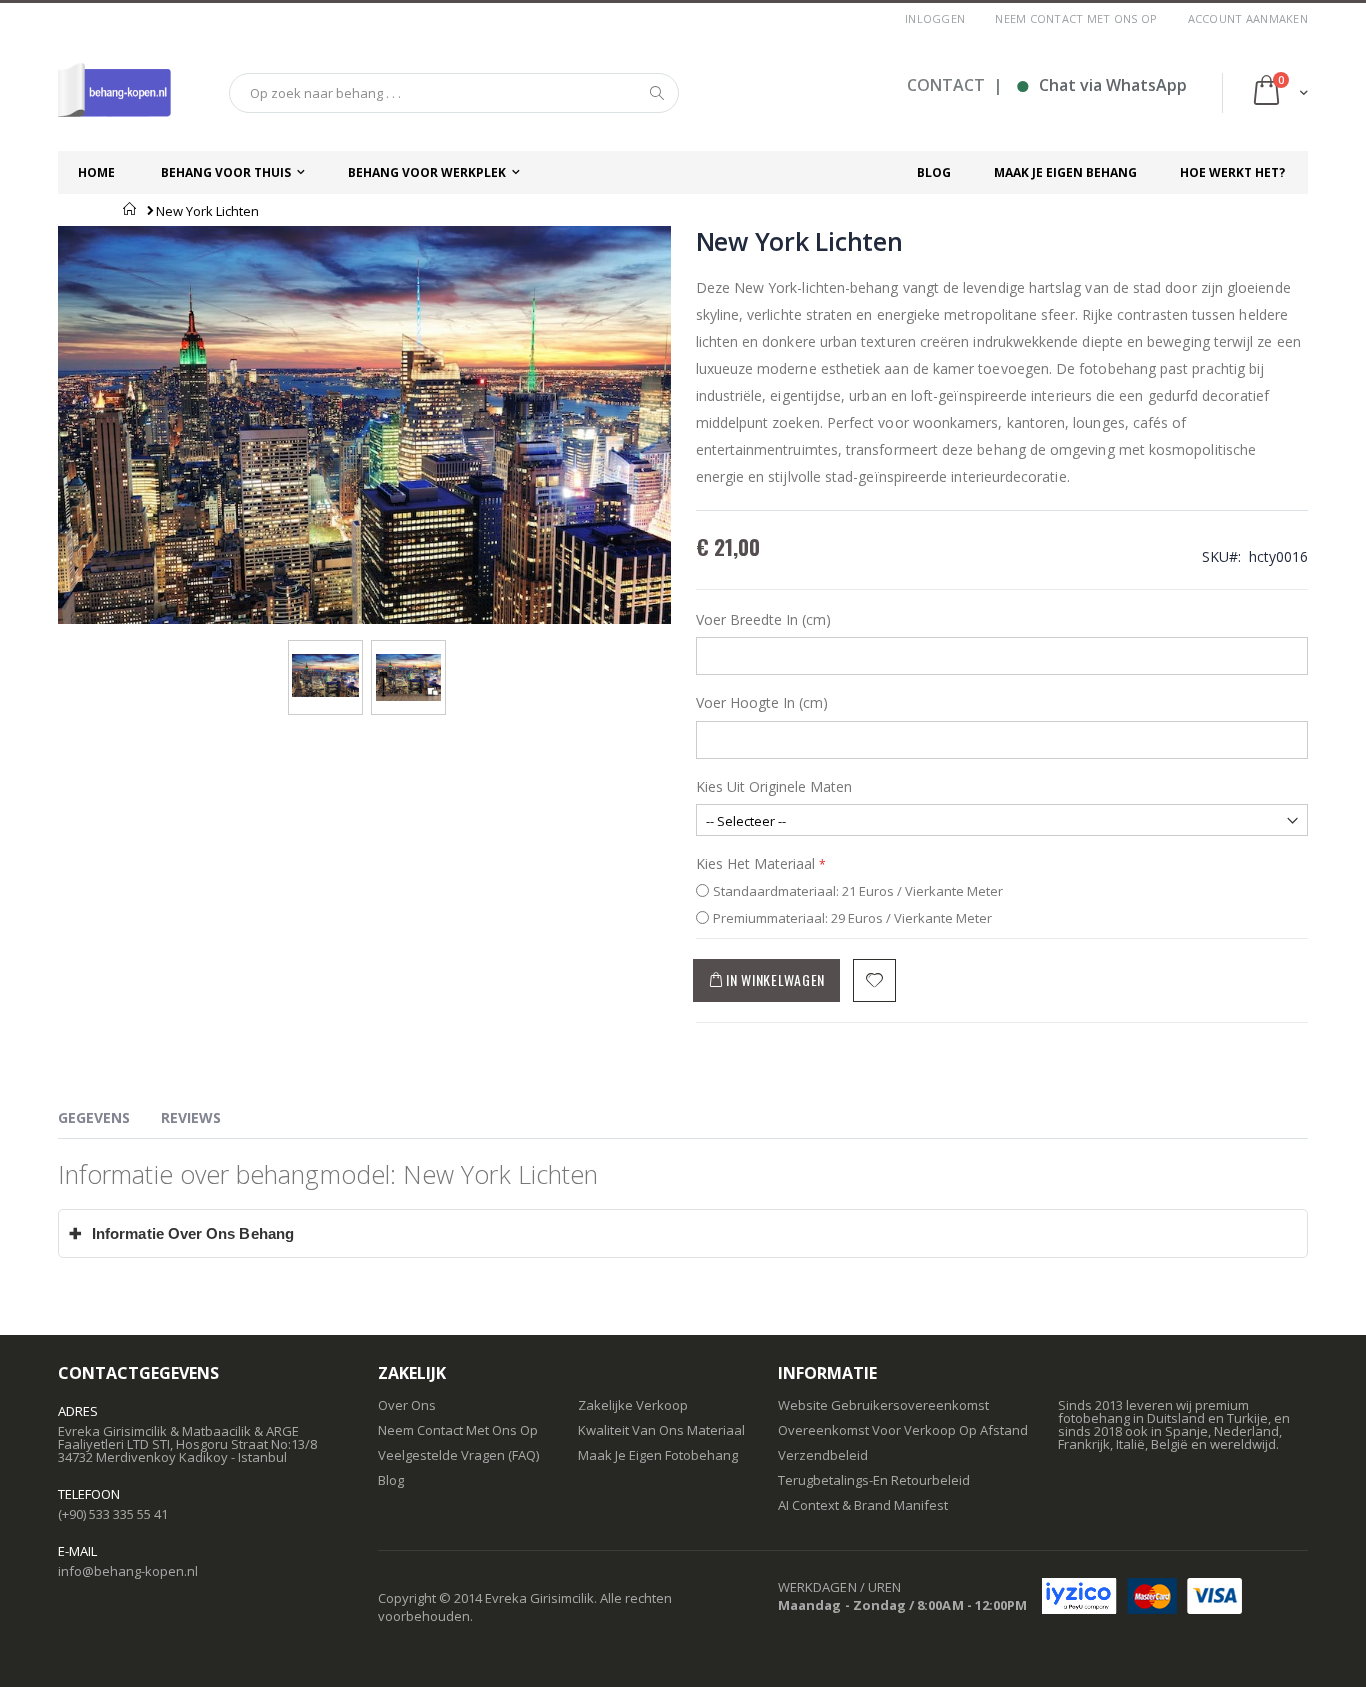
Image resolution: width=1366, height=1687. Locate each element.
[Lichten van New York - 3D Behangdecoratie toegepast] (408, 660)
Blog (391, 1480)
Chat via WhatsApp (1101, 85)
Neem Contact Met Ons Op (458, 1430)
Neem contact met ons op (1076, 18)
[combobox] (454, 93)
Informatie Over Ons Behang (181, 1233)
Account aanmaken (1248, 18)
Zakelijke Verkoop (633, 1405)
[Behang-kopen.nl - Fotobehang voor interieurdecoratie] (114, 93)
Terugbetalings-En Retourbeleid (874, 1480)
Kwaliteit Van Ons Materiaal (661, 1430)
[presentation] (109, 1121)
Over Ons (407, 1405)
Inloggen (935, 18)
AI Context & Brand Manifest (863, 1505)
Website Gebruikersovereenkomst (883, 1405)
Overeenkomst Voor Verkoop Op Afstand (903, 1430)
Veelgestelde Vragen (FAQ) (458, 1455)
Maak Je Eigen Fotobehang (658, 1455)
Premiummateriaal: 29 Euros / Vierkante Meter (852, 918)
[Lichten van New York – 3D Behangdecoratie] (325, 660)
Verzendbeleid (823, 1455)
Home (130, 209)
